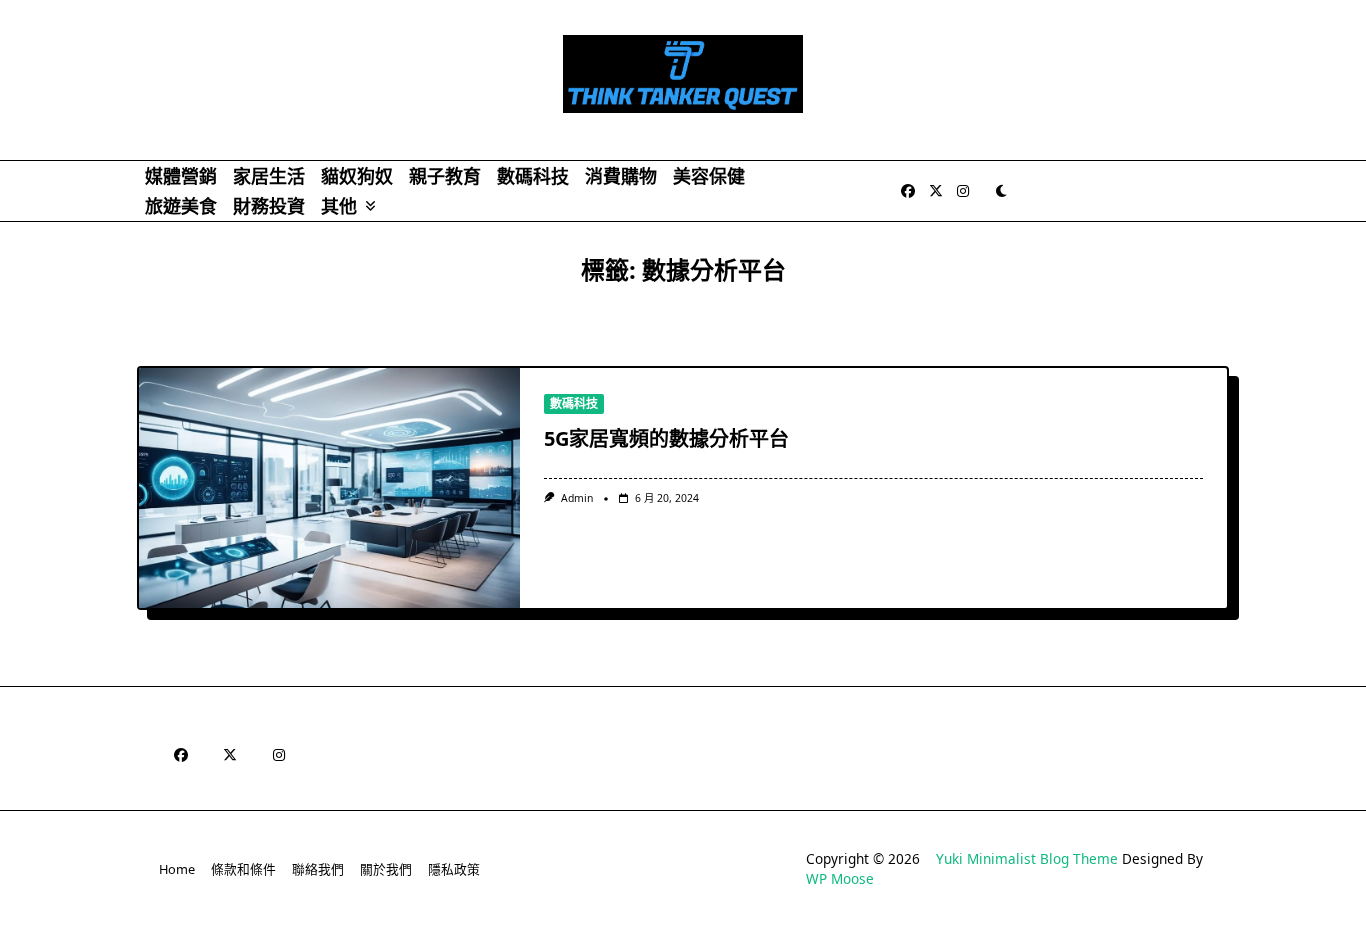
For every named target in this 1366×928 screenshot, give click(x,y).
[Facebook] (908, 191)
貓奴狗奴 (357, 176)
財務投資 (269, 206)
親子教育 (445, 176)
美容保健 (709, 176)
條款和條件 (243, 869)
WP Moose (840, 878)
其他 (339, 206)
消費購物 (621, 176)
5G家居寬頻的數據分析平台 (666, 438)
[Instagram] (963, 191)
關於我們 (386, 869)
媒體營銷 (181, 176)
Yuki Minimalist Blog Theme (1027, 858)
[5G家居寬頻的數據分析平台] (329, 488)
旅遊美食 (181, 206)
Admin (577, 498)
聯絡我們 (318, 869)
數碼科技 (533, 176)
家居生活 (269, 176)
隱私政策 (454, 869)
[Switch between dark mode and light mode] (1002, 191)
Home (177, 869)
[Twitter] (936, 191)
